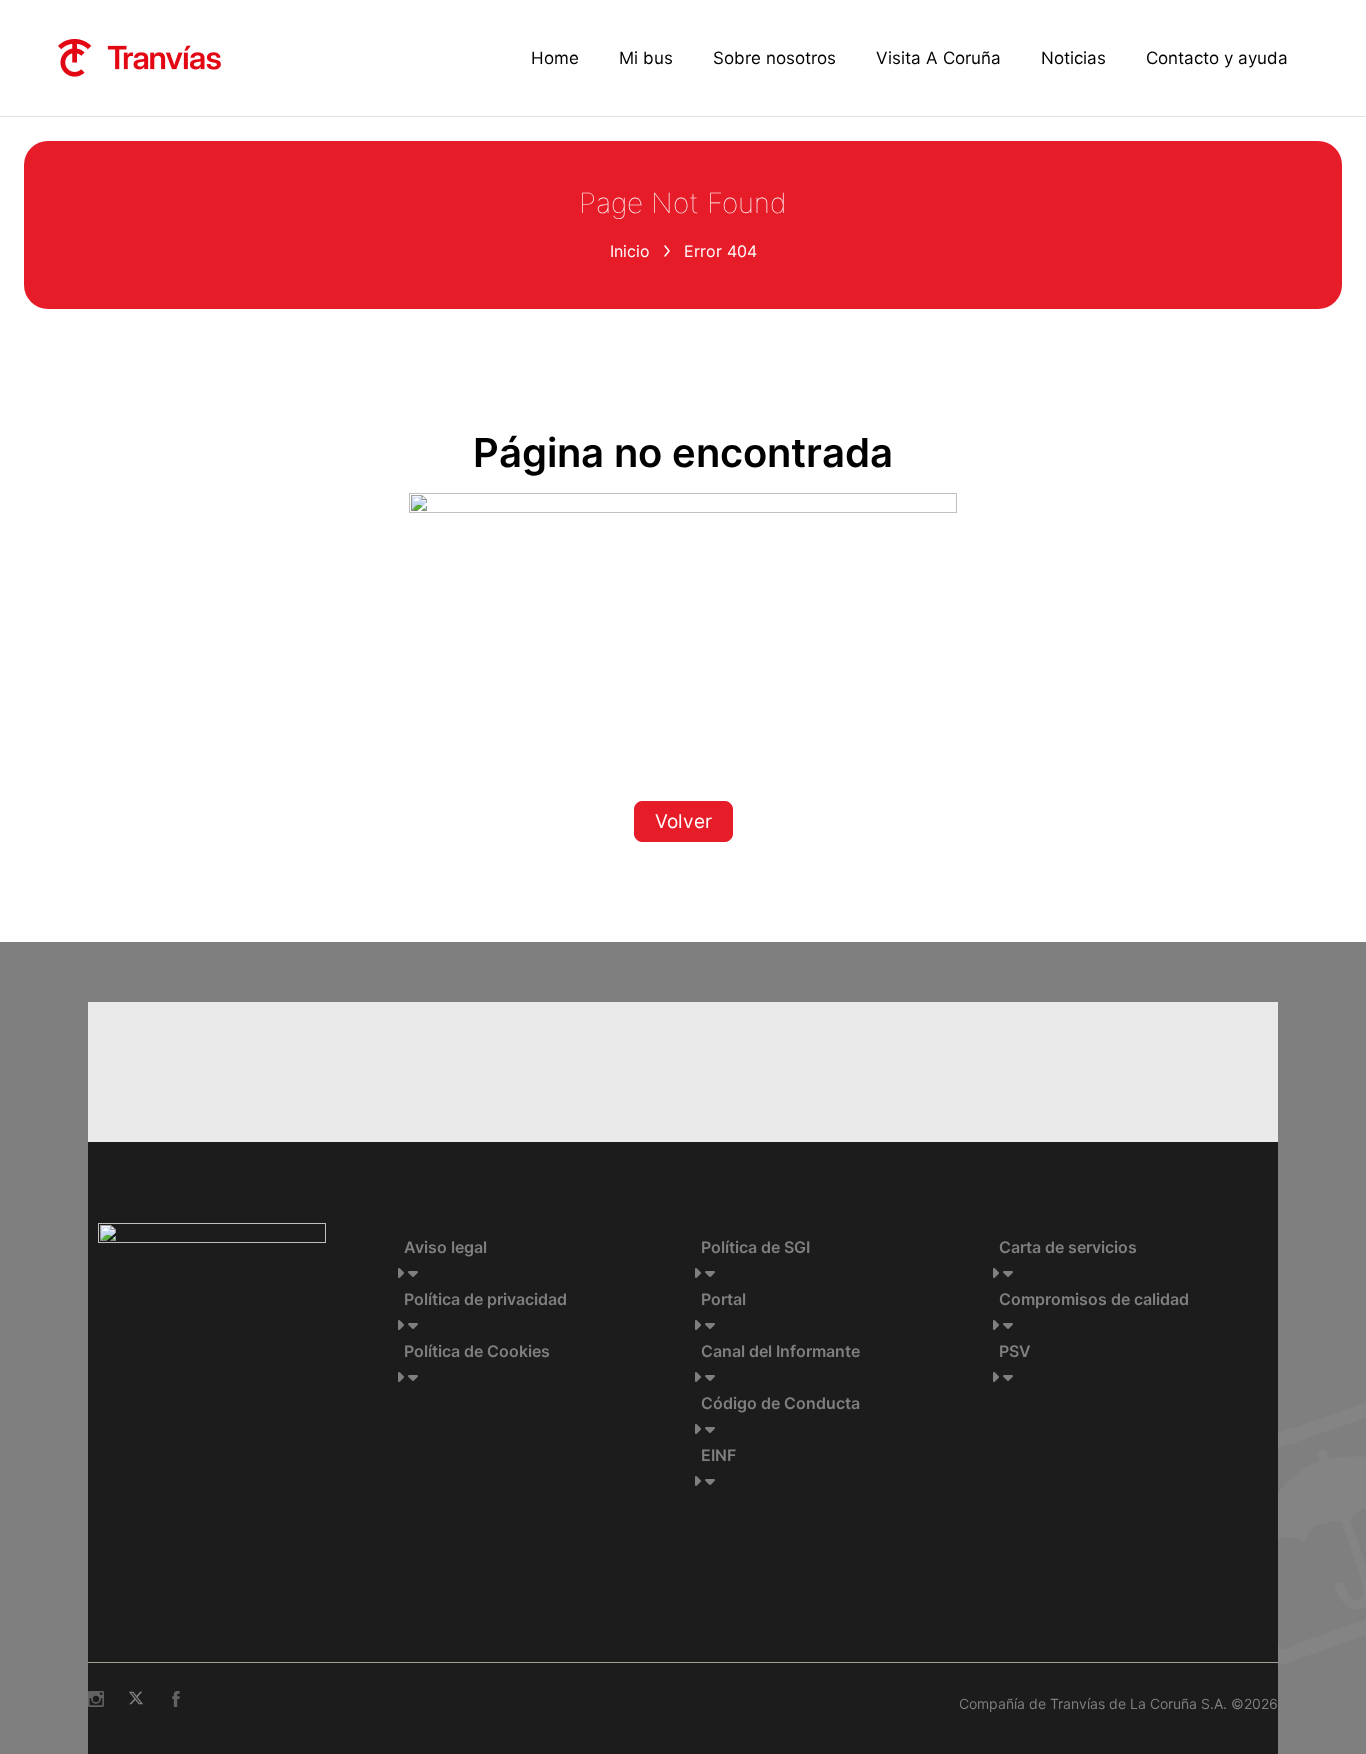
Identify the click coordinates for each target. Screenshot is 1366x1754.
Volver (683, 821)
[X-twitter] (136, 1699)
